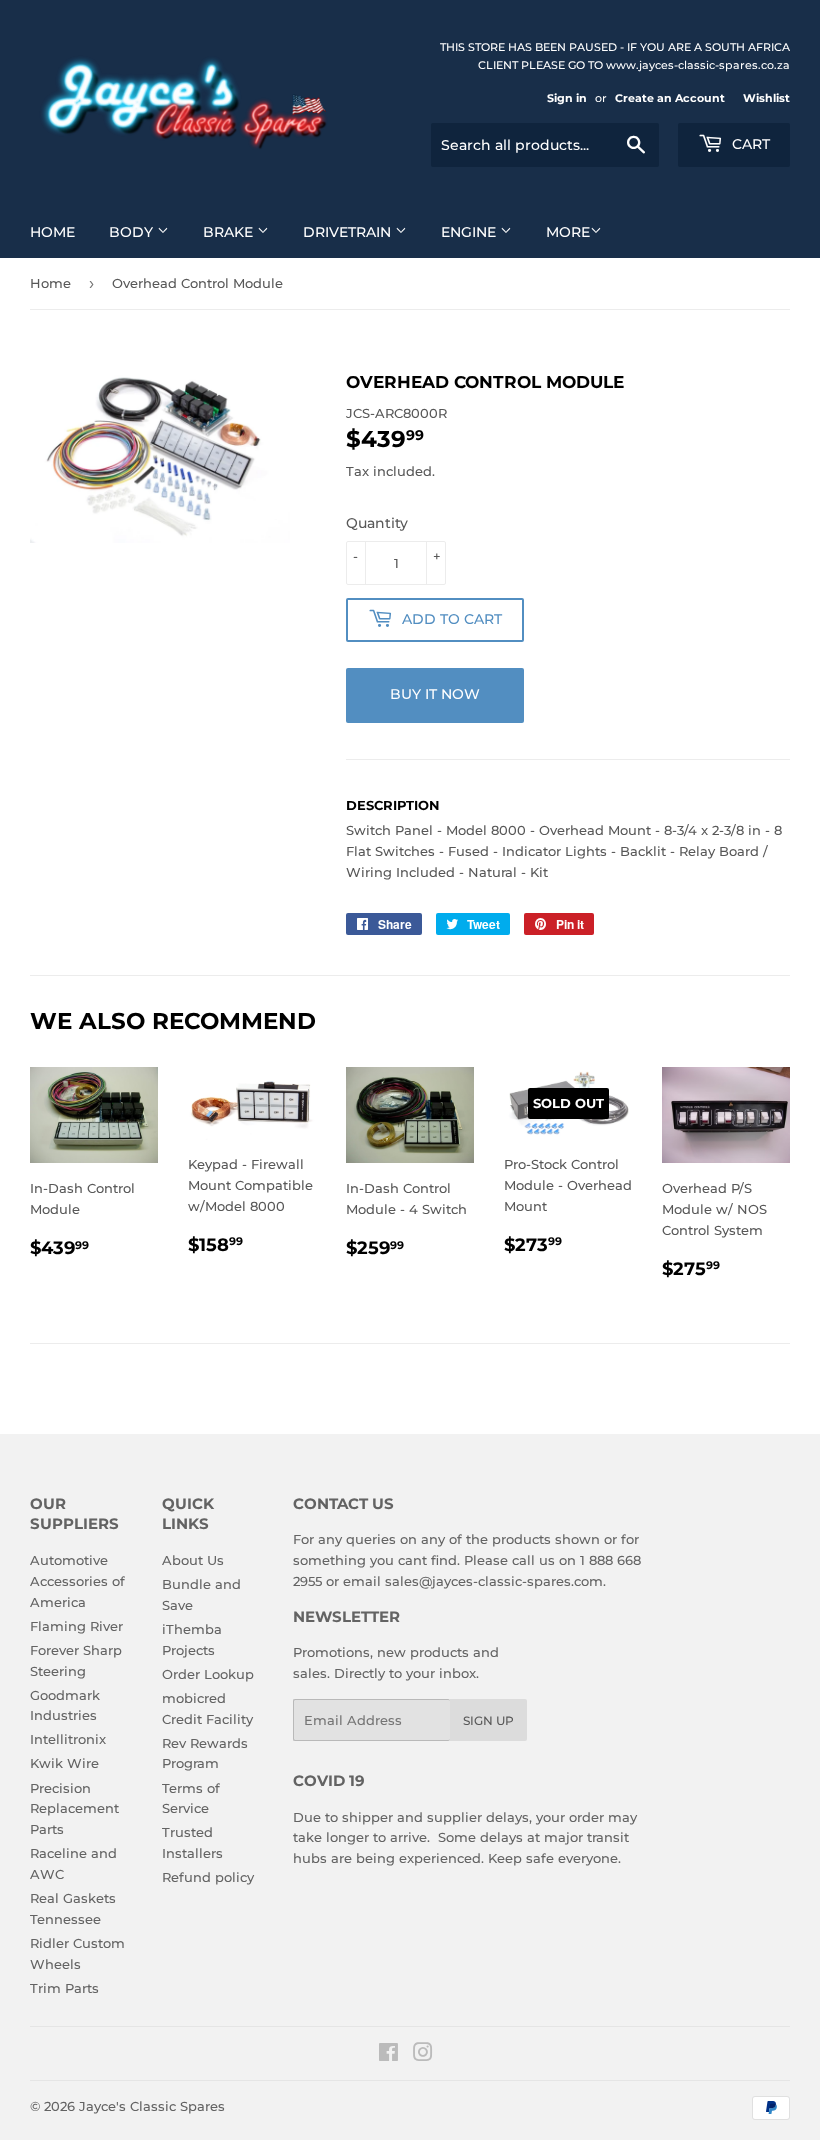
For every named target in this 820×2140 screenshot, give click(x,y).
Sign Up (488, 1720)
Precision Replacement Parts (74, 1809)
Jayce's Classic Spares (152, 2106)
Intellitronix (68, 1739)
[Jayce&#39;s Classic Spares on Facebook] (388, 2055)
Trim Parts (64, 1988)
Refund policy (208, 1877)
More (568, 232)
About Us (193, 1560)
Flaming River (76, 1626)
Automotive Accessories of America (77, 1581)
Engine (470, 232)
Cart (749, 144)
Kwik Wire (64, 1763)
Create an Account (670, 98)
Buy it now (435, 694)
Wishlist (766, 98)
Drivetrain (349, 232)
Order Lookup (208, 1674)
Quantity (377, 523)
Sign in (567, 98)
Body (133, 232)
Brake (230, 232)
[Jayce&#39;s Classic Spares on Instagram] (423, 2055)
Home (52, 232)
